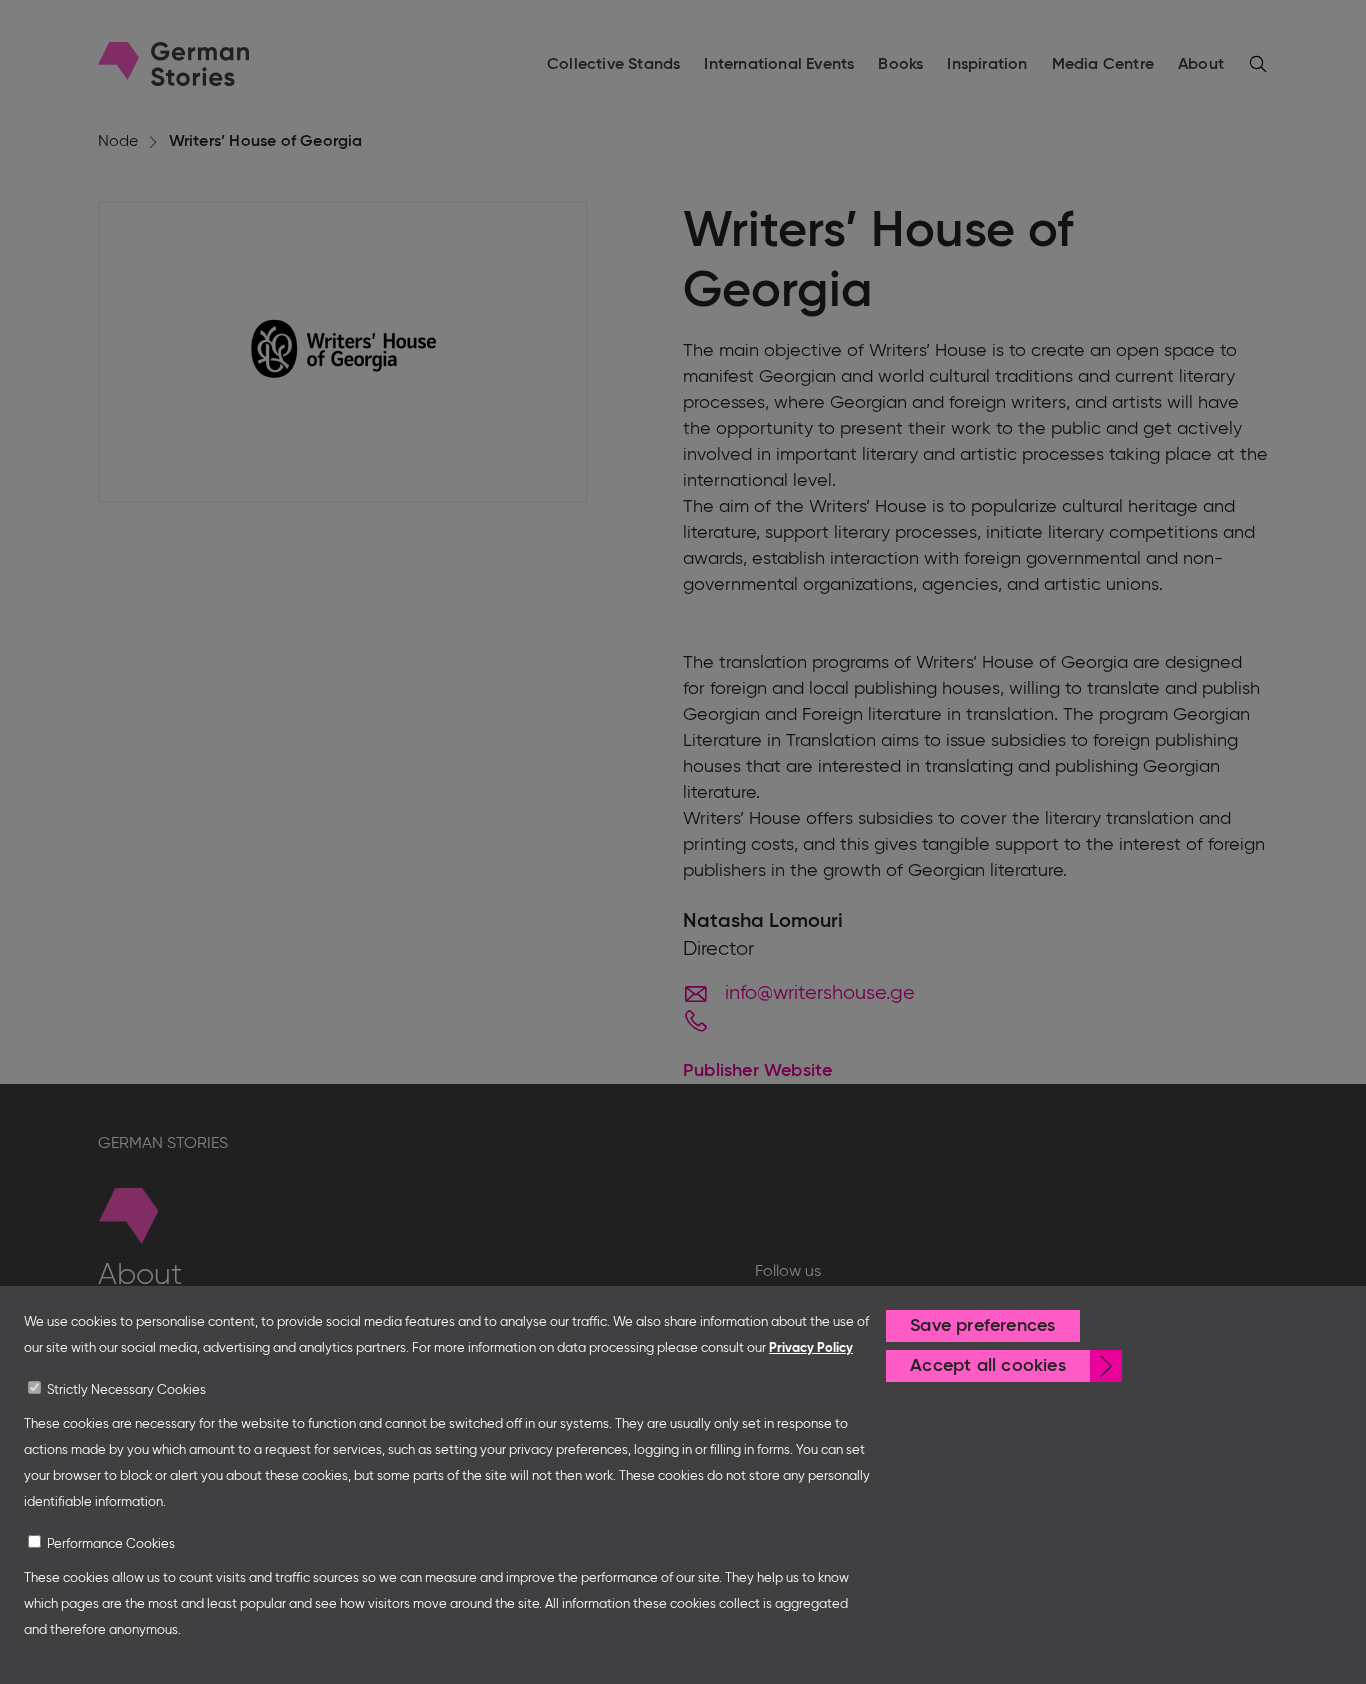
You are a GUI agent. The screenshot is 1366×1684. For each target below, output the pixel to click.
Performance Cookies (111, 1544)
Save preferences (982, 1326)
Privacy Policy (811, 1348)
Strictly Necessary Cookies (126, 1390)
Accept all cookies (988, 1366)
